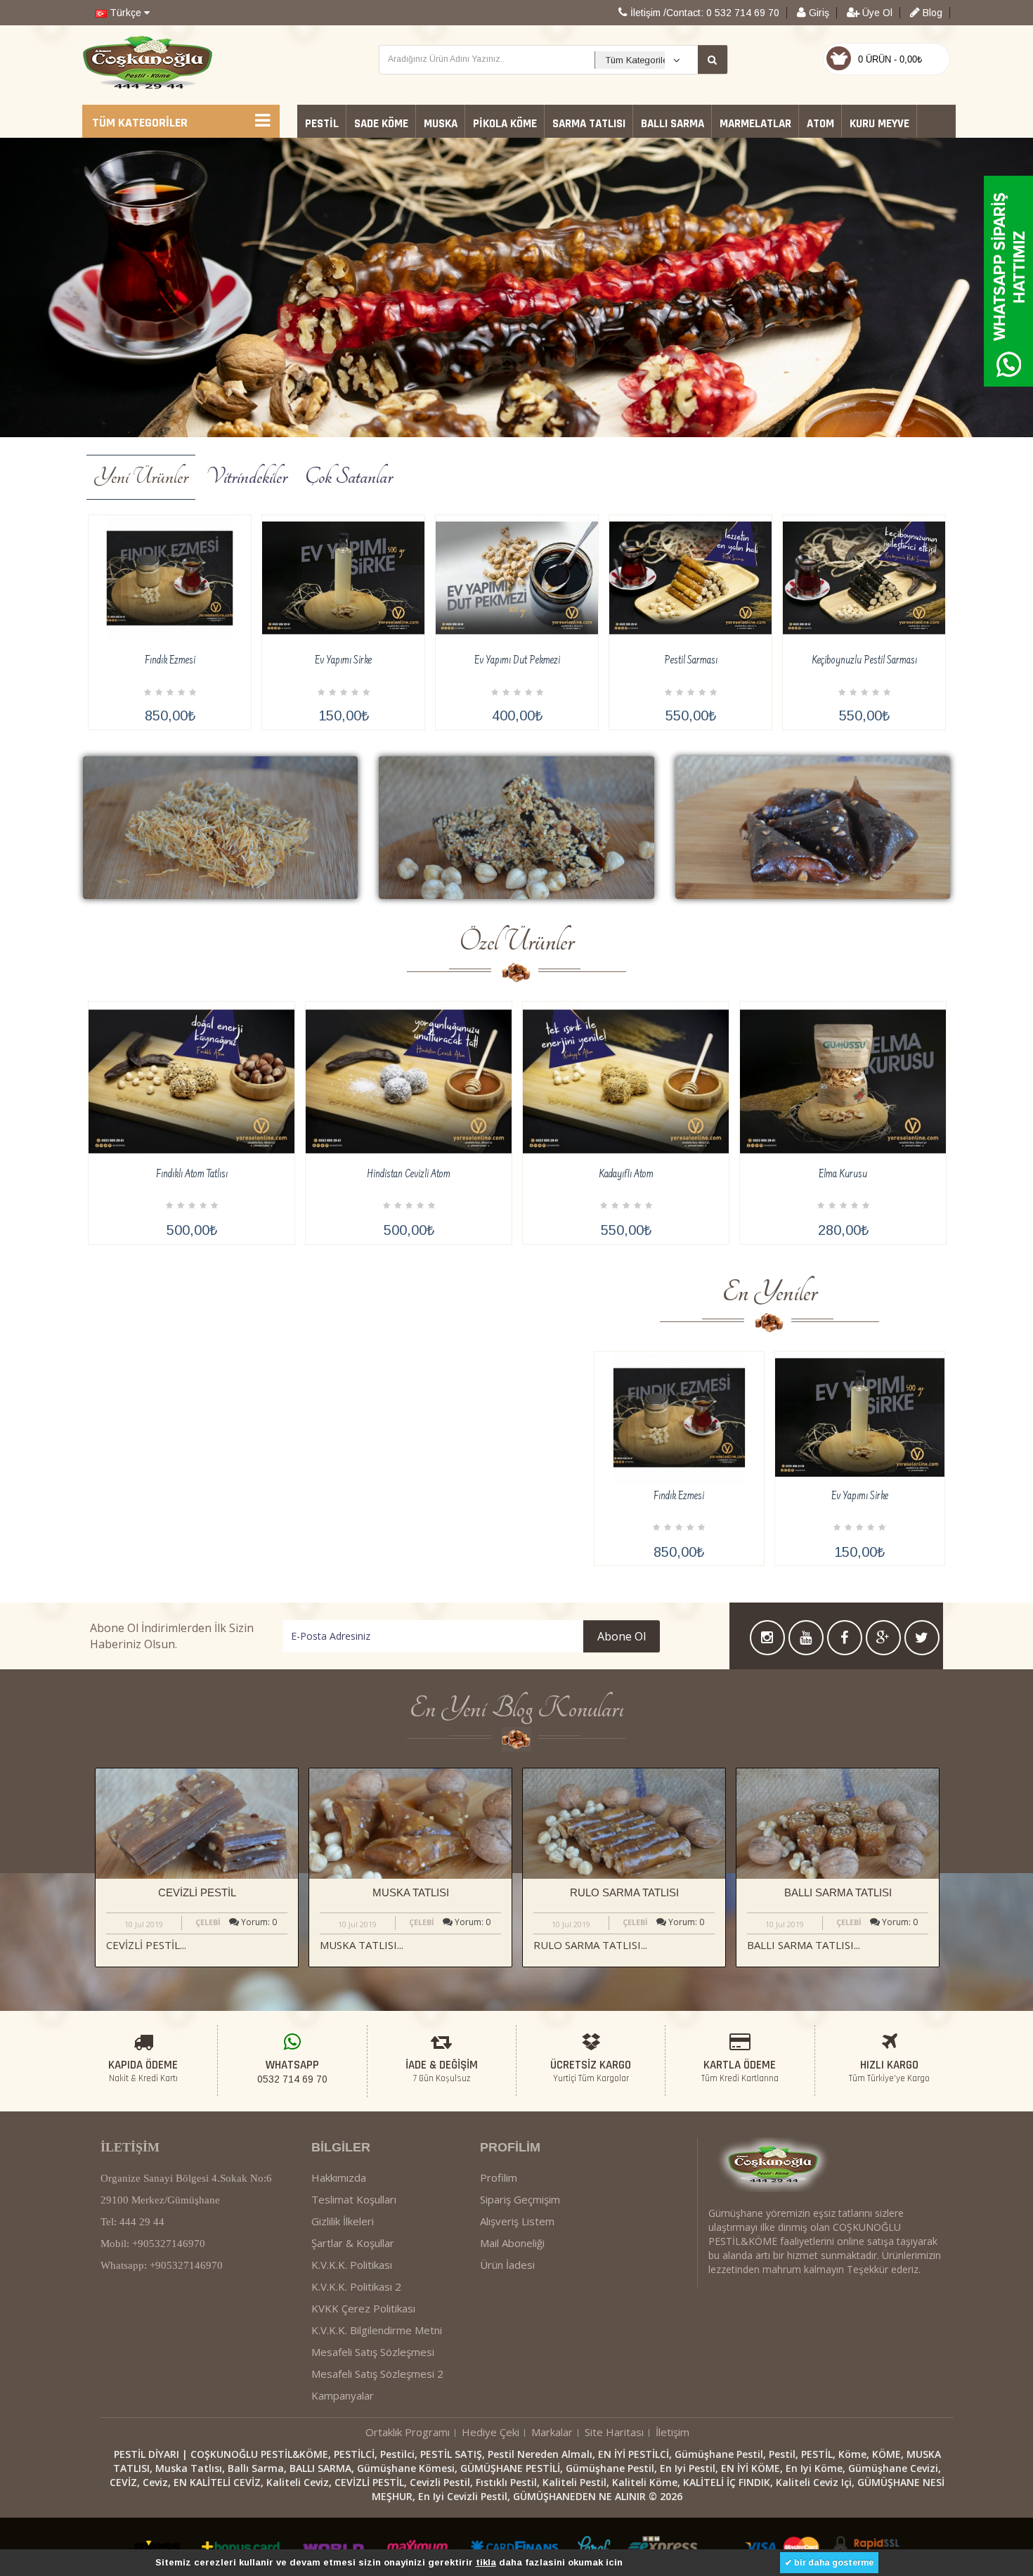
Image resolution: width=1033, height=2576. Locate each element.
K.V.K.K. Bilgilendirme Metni (377, 2330)
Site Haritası (614, 2432)
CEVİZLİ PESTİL (197, 1892)
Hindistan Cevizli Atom (409, 1175)
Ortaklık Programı (408, 2432)
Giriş (818, 13)
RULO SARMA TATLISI (624, 1892)
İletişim (673, 2432)
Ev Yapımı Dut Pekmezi (517, 661)
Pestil (322, 124)
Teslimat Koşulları (354, 2199)
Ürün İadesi (507, 2265)
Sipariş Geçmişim (520, 2199)
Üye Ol (876, 13)
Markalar (552, 2432)
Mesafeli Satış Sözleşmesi (373, 2352)
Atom (820, 124)
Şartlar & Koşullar (353, 2243)
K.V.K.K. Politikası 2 (356, 2286)
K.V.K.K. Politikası (352, 2265)
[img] (220, 828)
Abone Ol (622, 1636)
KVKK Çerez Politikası (363, 2308)
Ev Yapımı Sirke (343, 661)
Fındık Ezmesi (170, 661)
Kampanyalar (343, 2395)
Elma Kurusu (843, 1175)
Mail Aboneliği (512, 2243)
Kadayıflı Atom (626, 1175)
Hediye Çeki (490, 2432)
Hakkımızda (339, 2177)
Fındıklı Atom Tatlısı (192, 1175)
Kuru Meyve (879, 124)
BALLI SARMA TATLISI (838, 1892)
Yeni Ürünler (141, 477)
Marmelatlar (755, 124)
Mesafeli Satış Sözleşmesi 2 (377, 2374)
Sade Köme (381, 124)
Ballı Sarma (673, 124)
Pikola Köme (505, 124)
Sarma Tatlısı (589, 124)
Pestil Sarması (691, 661)
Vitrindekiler (247, 477)
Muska (441, 124)
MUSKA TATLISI (411, 1892)
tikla (486, 2562)
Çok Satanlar (349, 477)
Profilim (499, 2177)
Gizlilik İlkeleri (343, 2221)
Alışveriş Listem (517, 2221)
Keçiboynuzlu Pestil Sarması (864, 661)
